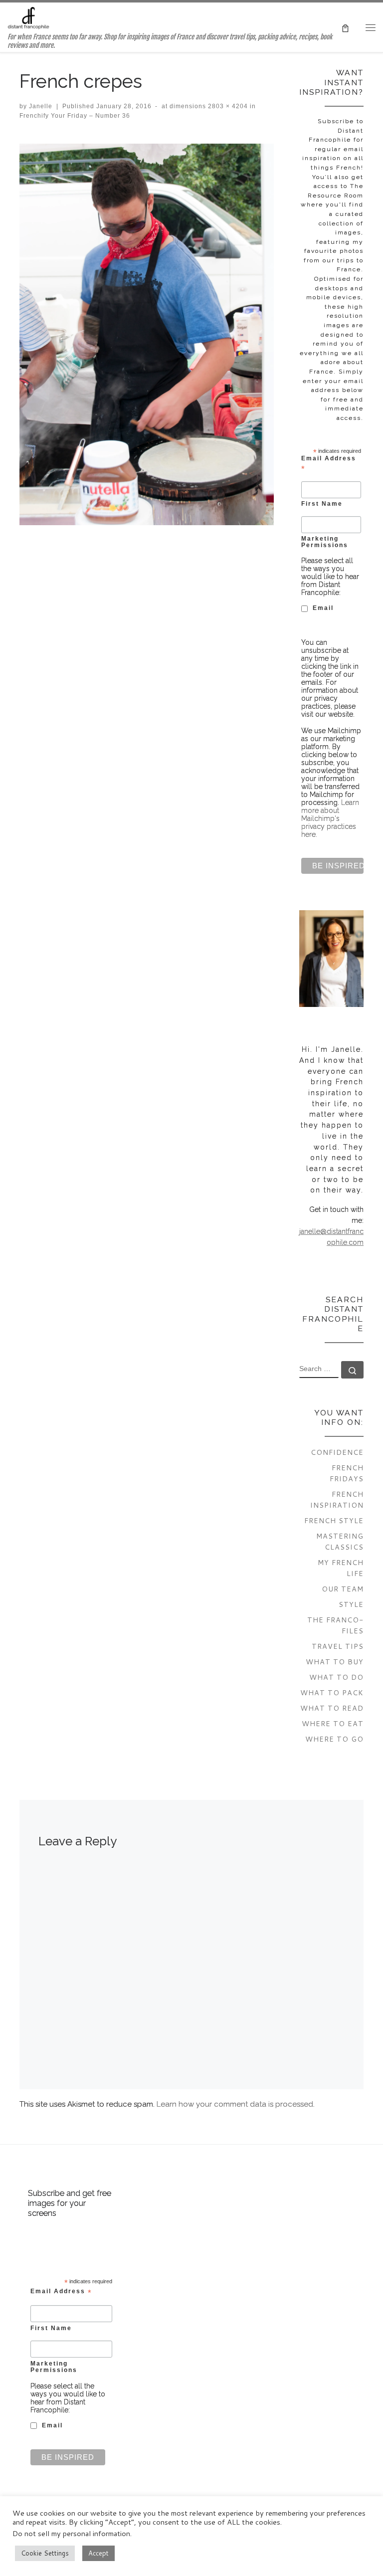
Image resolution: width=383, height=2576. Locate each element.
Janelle (41, 106)
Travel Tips (338, 1646)
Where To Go (334, 1739)
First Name (322, 503)
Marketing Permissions (325, 542)
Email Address (329, 463)
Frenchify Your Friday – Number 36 (75, 116)
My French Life (341, 1568)
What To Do (336, 1677)
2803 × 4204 (227, 106)
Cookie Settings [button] (45, 2553)
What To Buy (335, 1662)
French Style (334, 1520)
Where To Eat (333, 1723)
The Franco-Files (335, 1625)
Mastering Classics (340, 1541)
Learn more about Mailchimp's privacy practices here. (330, 818)
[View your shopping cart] (345, 27)
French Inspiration (337, 1499)
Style (351, 1604)
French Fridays (347, 1473)
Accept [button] (98, 2553)
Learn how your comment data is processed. (236, 2104)
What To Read (332, 1708)
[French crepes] (147, 334)
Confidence (337, 1452)
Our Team (343, 1589)
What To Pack (332, 1692)
